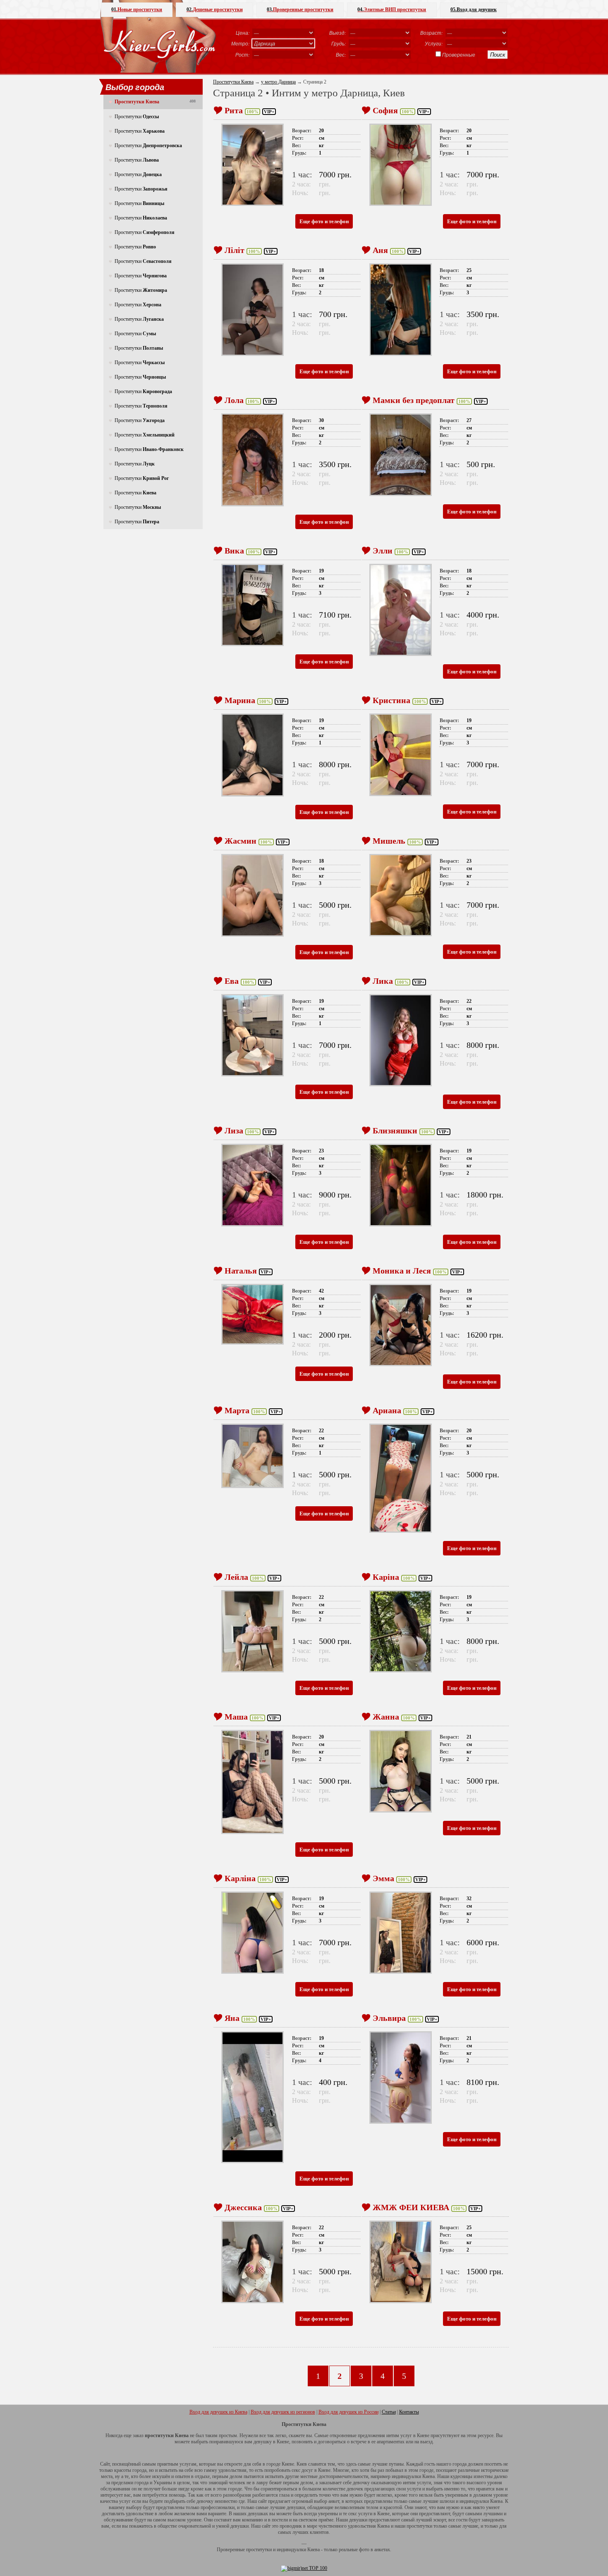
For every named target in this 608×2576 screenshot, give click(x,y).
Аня (380, 250)
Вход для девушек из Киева (218, 2412)
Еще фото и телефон (324, 221)
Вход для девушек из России (348, 2412)
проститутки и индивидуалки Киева (283, 2550)
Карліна (240, 1878)
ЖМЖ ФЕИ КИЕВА (411, 2207)
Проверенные (459, 55)
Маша (236, 1717)
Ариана (387, 1410)
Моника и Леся (402, 1271)
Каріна (386, 1577)
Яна (232, 2018)
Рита (234, 110)
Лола (234, 400)
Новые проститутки (137, 10)
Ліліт (235, 250)
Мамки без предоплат (414, 400)
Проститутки (137, 117)
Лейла (236, 1577)
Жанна (386, 1717)
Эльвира (389, 2018)
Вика (234, 551)
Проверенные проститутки (300, 10)
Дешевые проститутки (215, 10)
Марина (240, 700)
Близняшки (395, 1131)
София (385, 110)
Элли (383, 551)
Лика (383, 981)
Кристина (391, 700)
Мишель (389, 841)
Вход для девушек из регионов (283, 2412)
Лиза (234, 1131)
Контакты (409, 2412)
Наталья (241, 1271)
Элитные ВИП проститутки (392, 10)
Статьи (389, 2412)
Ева (232, 981)
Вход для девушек (474, 10)
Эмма (383, 1878)
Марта (237, 1410)
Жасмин (241, 841)
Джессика (243, 2207)
